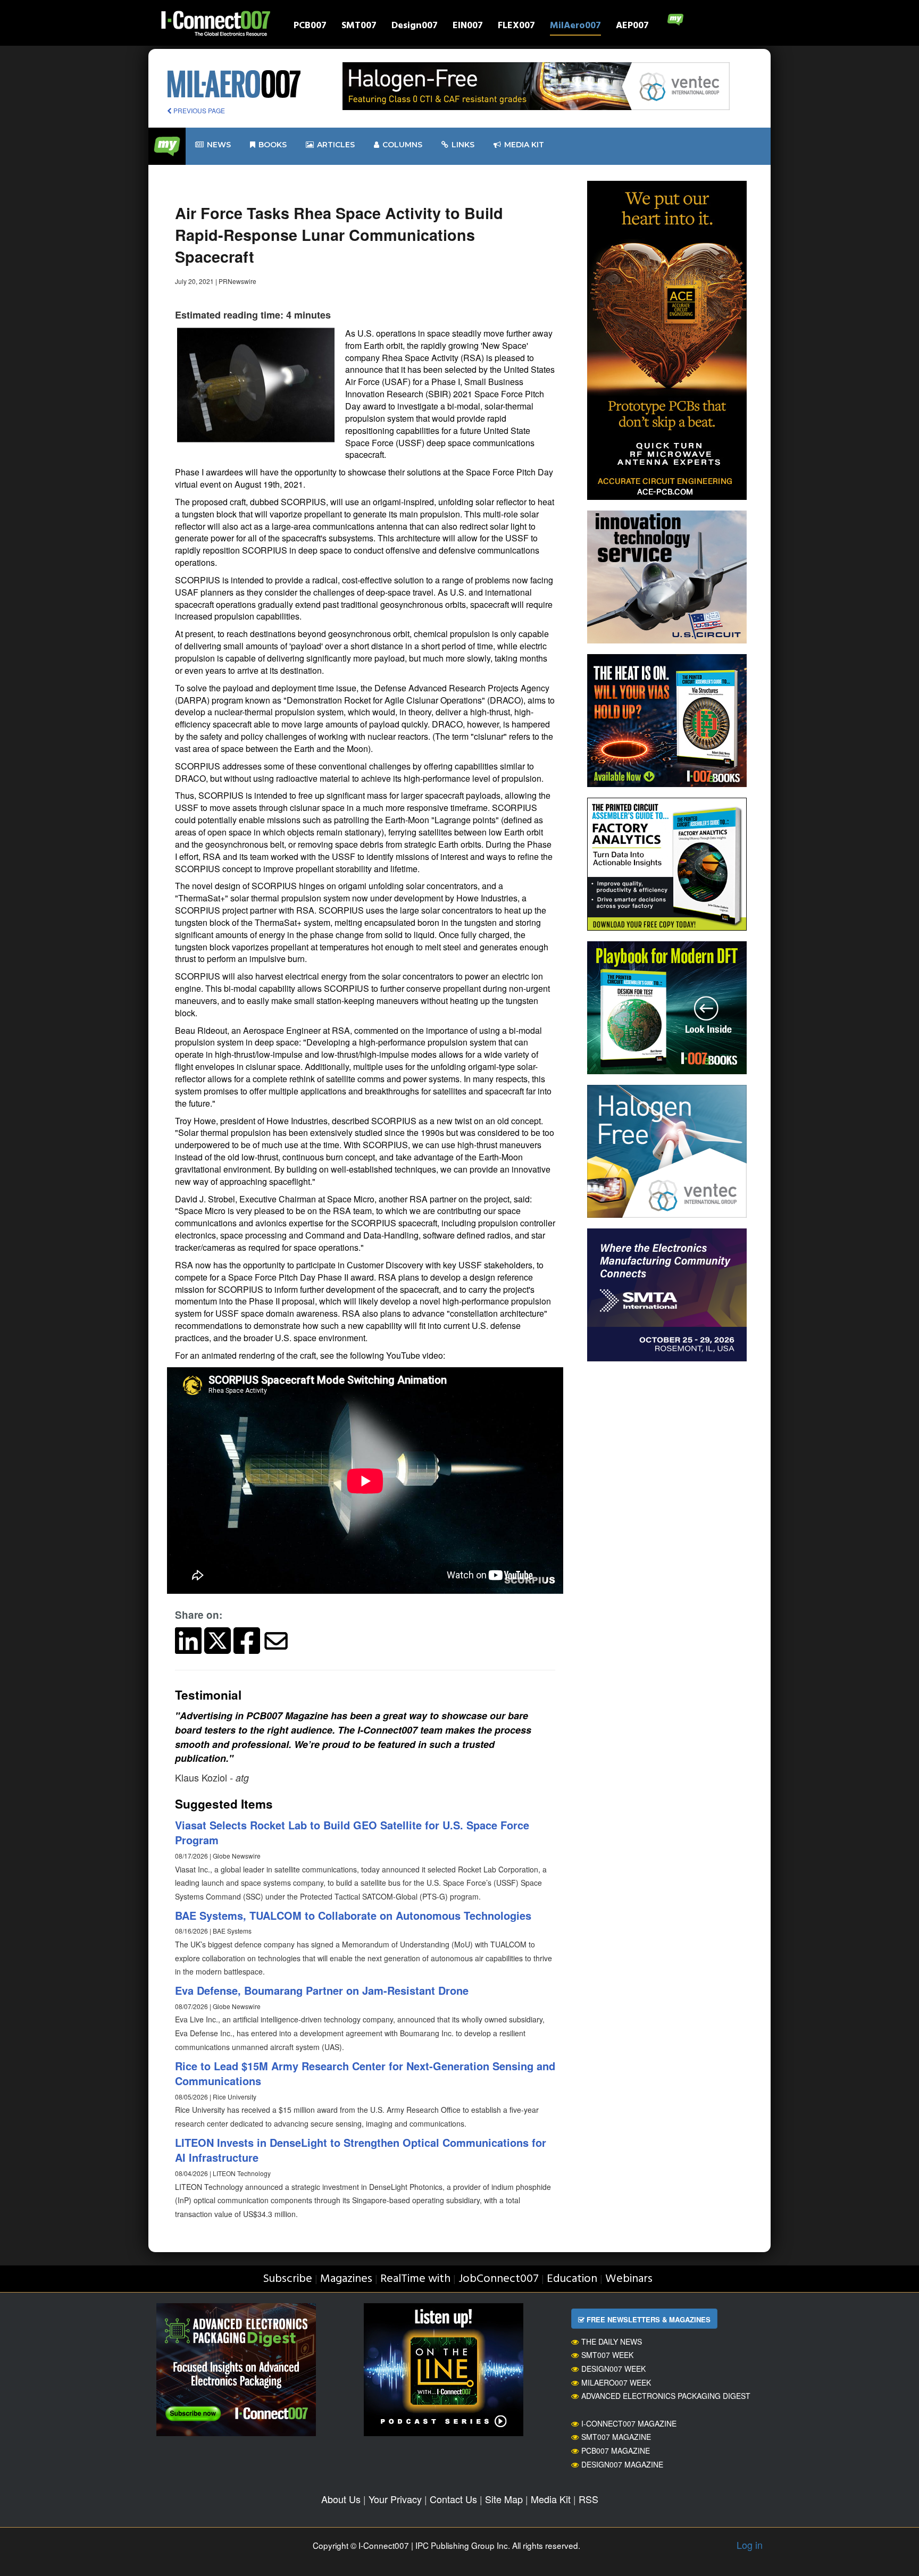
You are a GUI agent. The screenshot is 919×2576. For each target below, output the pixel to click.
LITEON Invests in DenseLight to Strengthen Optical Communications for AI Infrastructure (361, 2150)
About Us (341, 2499)
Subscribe (287, 2279)
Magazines (346, 2279)
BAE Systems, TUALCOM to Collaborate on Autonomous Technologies (353, 1915)
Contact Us (453, 2499)
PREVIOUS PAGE (198, 110)
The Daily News (612, 2341)
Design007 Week (613, 2369)
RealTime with (415, 2279)
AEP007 (632, 27)
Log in (750, 2545)
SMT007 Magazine (616, 2437)
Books (273, 145)
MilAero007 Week (616, 2382)
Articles (336, 145)
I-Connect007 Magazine (629, 2423)
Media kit (524, 145)
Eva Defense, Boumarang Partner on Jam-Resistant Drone (322, 1990)
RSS (588, 2499)
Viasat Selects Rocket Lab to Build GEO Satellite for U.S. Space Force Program (352, 1833)
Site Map (504, 2499)
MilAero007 (575, 27)
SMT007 (359, 27)
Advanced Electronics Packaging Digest (666, 2396)
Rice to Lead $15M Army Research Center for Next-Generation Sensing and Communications (365, 2073)
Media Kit (551, 2499)
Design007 (415, 27)
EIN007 (468, 27)
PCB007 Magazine (616, 2450)
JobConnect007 (499, 2279)
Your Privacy (395, 2499)
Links (463, 145)
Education (572, 2279)
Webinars (629, 2279)
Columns (402, 145)
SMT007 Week (607, 2355)
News (219, 145)
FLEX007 (516, 27)
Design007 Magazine (622, 2464)
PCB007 (310, 27)
